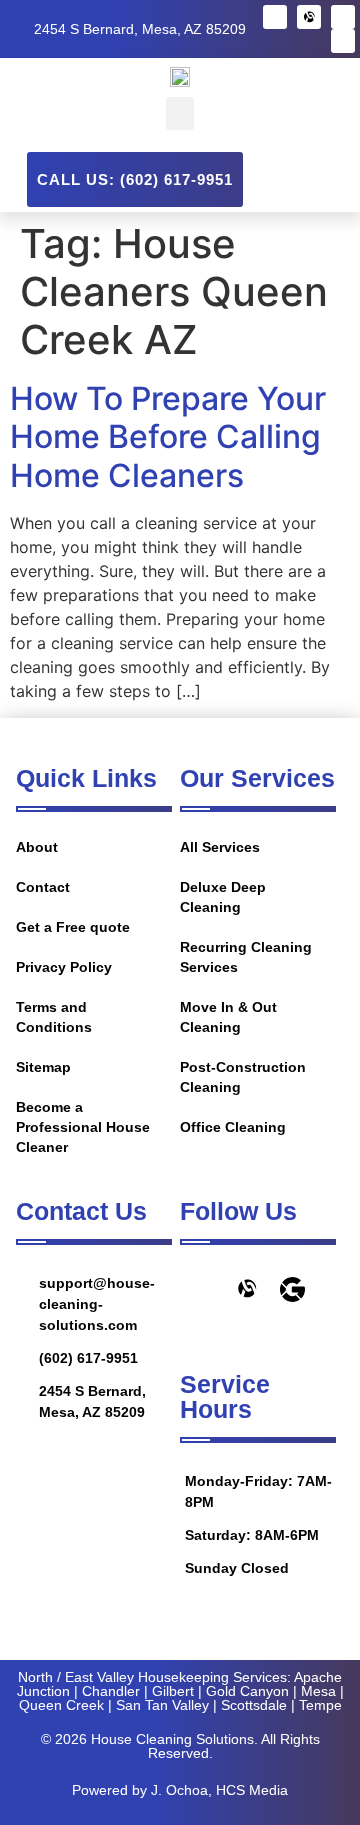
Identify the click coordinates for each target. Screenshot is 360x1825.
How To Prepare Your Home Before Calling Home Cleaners (168, 437)
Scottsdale (254, 1705)
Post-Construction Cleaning (243, 1077)
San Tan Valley (162, 1705)
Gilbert (173, 1691)
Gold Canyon (247, 1691)
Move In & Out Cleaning (228, 1017)
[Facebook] (275, 17)
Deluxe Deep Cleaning (223, 897)
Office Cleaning (233, 1127)
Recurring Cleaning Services (246, 957)
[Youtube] (343, 41)
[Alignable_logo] (309, 17)
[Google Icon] (292, 1289)
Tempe (320, 1705)
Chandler (111, 1691)
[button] (180, 113)
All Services (220, 847)
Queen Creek (61, 1705)
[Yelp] (343, 17)
